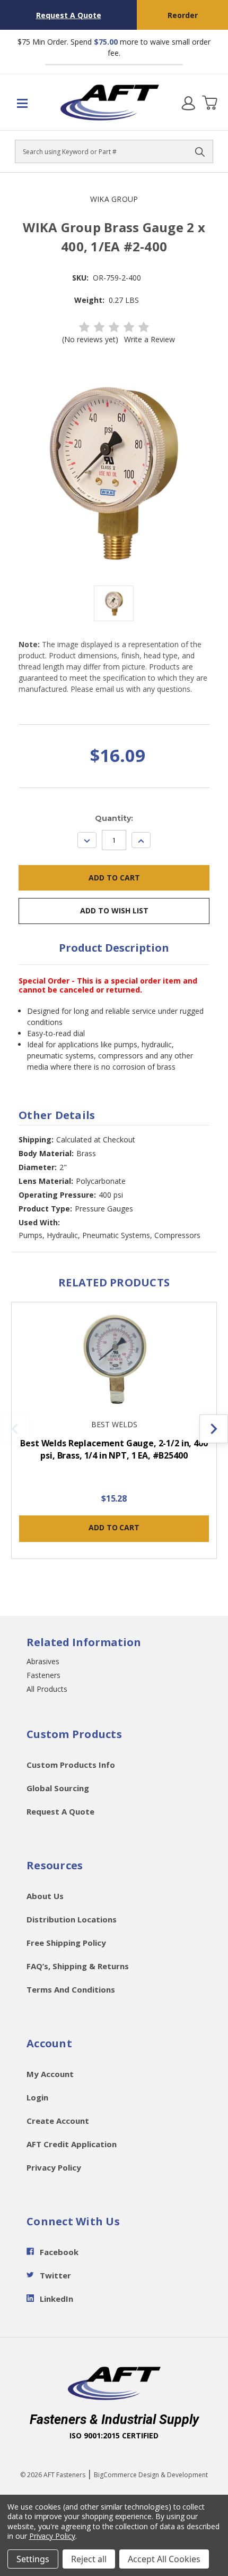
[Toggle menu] (29, 103)
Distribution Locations (72, 1919)
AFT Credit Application (72, 2144)
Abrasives (43, 1661)
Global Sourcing (58, 1788)
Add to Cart (114, 1527)
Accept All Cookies (164, 2559)
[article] (114, 1437)
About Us (45, 1896)
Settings (33, 2559)
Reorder (183, 15)
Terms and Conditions (71, 1989)
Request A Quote (69, 15)
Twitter (55, 2275)
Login (37, 2097)
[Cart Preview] (209, 103)
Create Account (58, 2121)
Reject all (89, 2559)
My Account (50, 2074)
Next (214, 1429)
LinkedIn (56, 2299)
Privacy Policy (54, 2167)
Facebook (59, 2252)
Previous (15, 1429)
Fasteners (43, 1675)
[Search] (200, 151)
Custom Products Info (71, 1765)
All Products (47, 1689)
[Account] (188, 103)
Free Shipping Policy (66, 1943)
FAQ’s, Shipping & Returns (78, 1966)
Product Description (114, 948)
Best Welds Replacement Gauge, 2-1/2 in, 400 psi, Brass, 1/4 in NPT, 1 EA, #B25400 (114, 1449)
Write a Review (150, 339)
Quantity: (114, 818)
